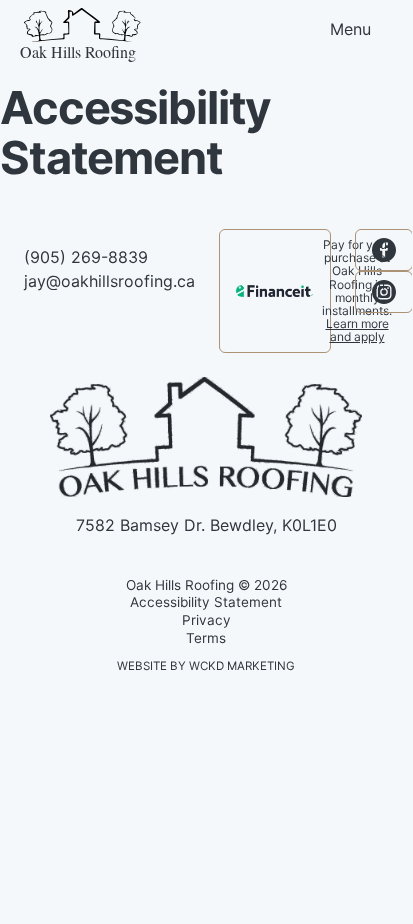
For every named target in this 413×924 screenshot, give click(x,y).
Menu (350, 29)
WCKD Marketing (242, 666)
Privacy (206, 620)
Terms (206, 638)
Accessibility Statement (206, 602)
